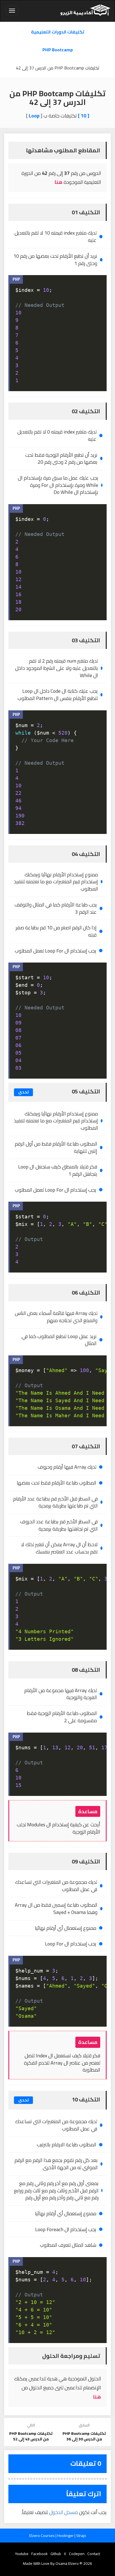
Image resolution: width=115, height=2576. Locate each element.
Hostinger (66, 2536)
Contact (94, 2554)
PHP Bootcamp (58, 50)
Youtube (22, 2554)
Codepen (77, 2554)
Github (56, 2554)
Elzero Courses (42, 2536)
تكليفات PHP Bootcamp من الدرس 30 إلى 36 (84, 2436)
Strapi (81, 2536)
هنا (58, 182)
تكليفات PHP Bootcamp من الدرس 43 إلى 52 (31, 2436)
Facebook (39, 2554)
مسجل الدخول (64, 2512)
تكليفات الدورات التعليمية (58, 32)
